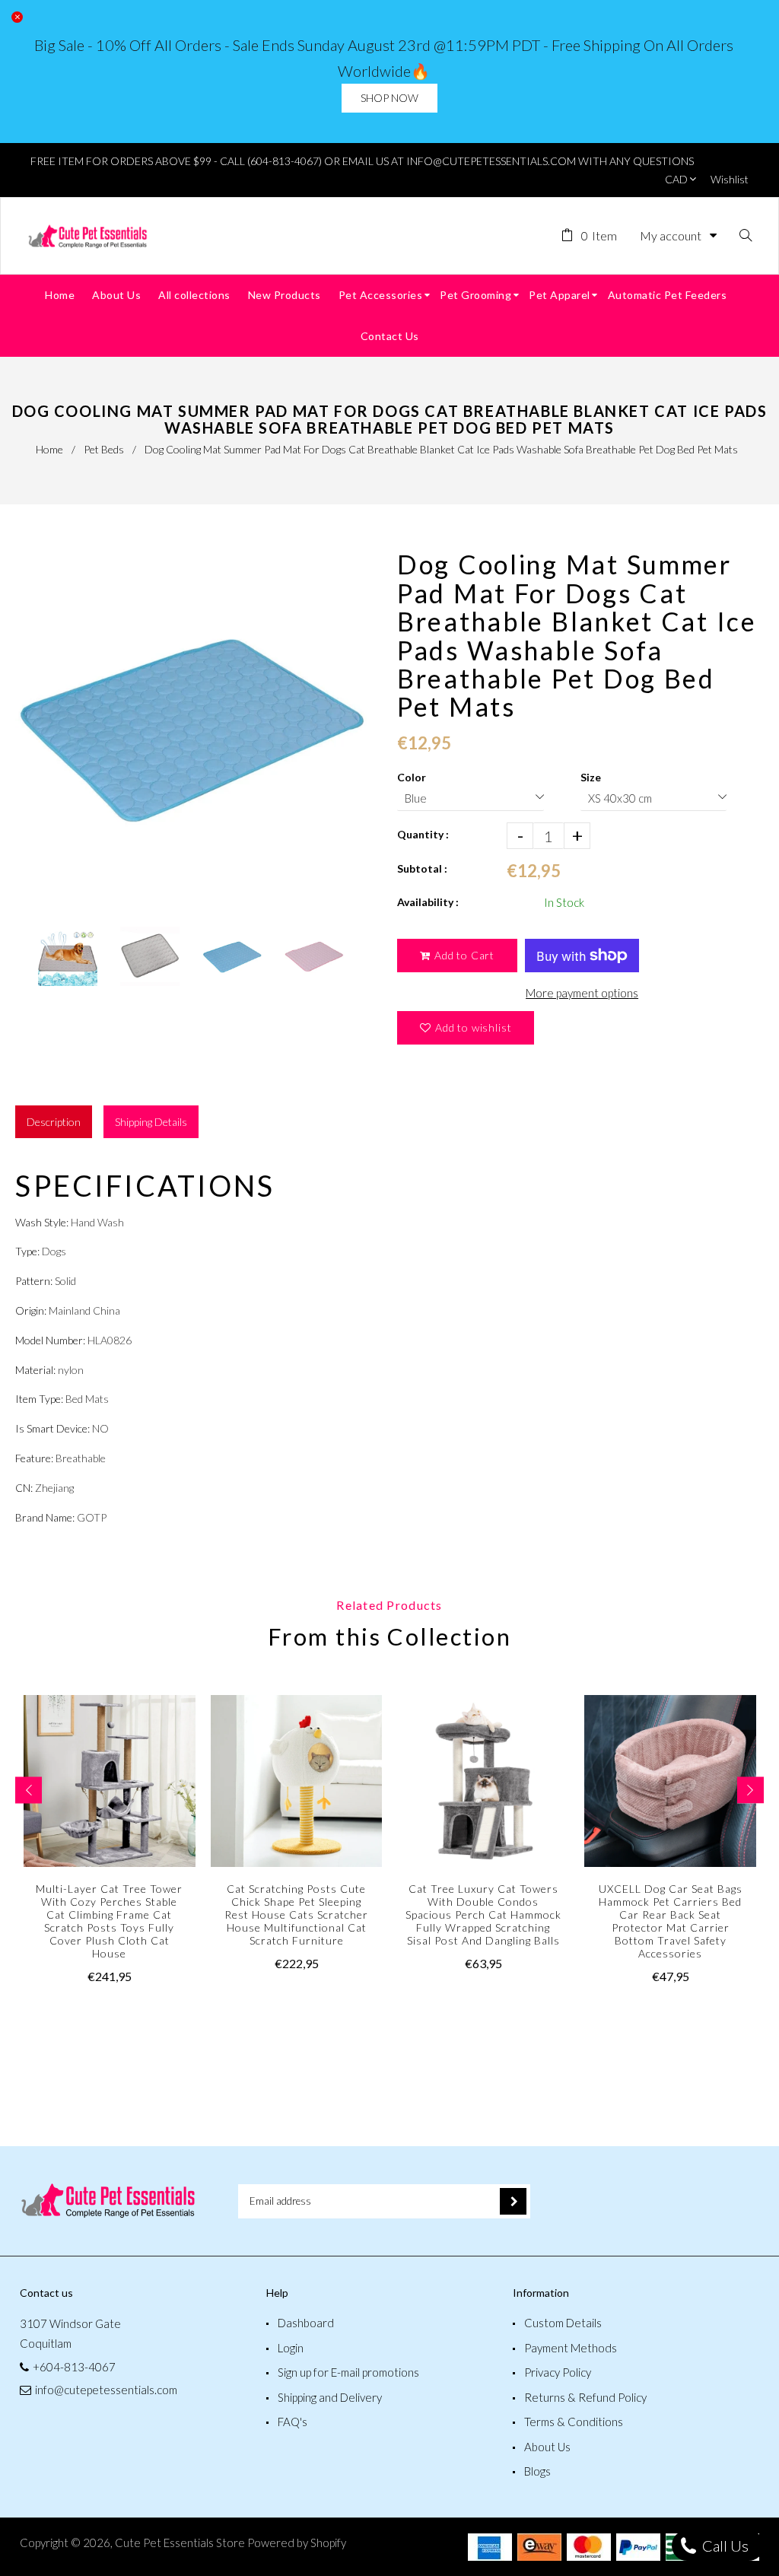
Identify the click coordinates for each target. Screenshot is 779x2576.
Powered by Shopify (297, 2543)
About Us (547, 2447)
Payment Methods (571, 2348)
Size (591, 777)
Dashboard (306, 2323)
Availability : (428, 902)
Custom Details (563, 2323)
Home (49, 449)
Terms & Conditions (574, 2422)
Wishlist (730, 179)
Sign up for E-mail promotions (348, 2372)
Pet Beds (104, 449)
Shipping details (151, 1122)
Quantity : (423, 834)
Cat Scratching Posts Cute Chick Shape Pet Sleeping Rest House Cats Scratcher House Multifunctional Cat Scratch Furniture (296, 1915)
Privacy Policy (558, 2372)
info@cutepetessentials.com (106, 2390)
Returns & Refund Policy (585, 2397)
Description (54, 1122)
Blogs (537, 2471)
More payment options (582, 993)
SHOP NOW (389, 98)
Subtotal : (422, 868)
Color (412, 777)
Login (291, 2348)
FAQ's (293, 2422)
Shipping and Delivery (330, 2397)
